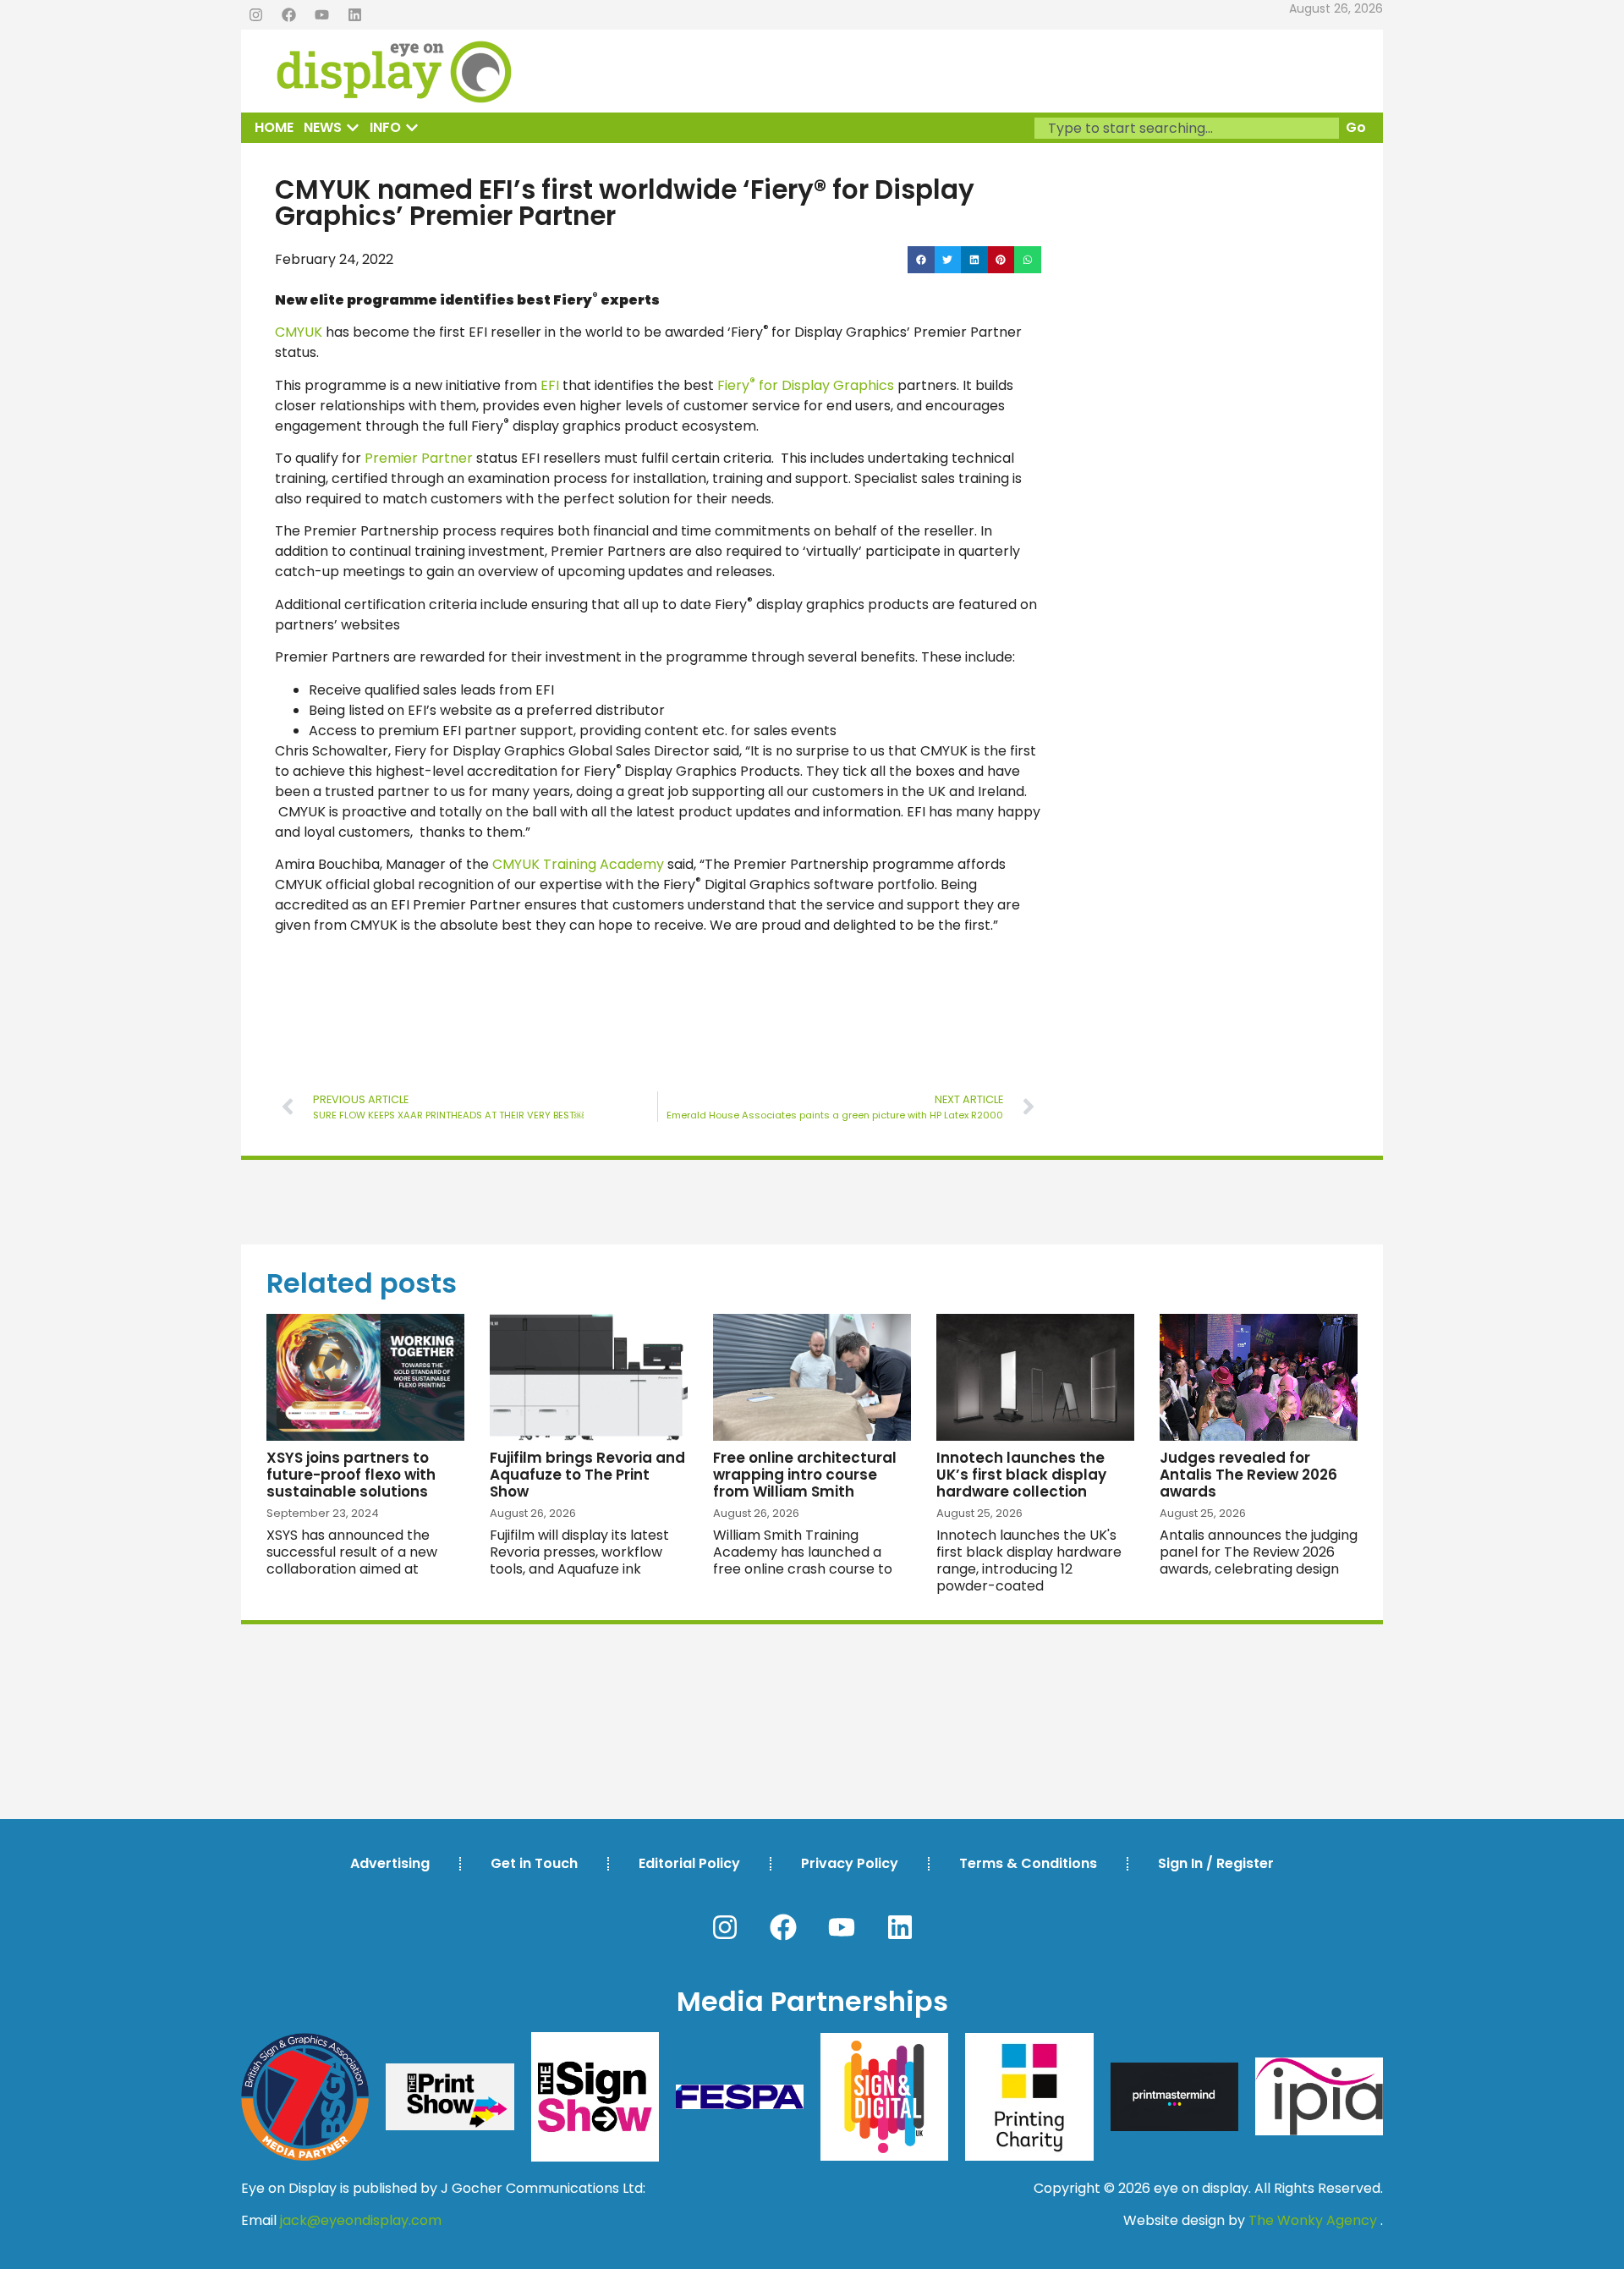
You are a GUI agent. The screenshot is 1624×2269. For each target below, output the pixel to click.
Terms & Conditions (1028, 1863)
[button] (921, 260)
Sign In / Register (1216, 1863)
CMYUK (299, 332)
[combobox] (1187, 128)
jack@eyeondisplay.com (361, 2220)
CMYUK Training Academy (578, 864)
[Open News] (353, 128)
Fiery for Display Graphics (806, 385)
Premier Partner (419, 458)
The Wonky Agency (1313, 2220)
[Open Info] (412, 128)
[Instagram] (255, 15)
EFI (550, 385)
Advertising (390, 1863)
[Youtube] (321, 15)
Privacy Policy (850, 1863)
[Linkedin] (354, 15)
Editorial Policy (689, 1863)
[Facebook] (288, 15)
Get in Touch (534, 1863)
